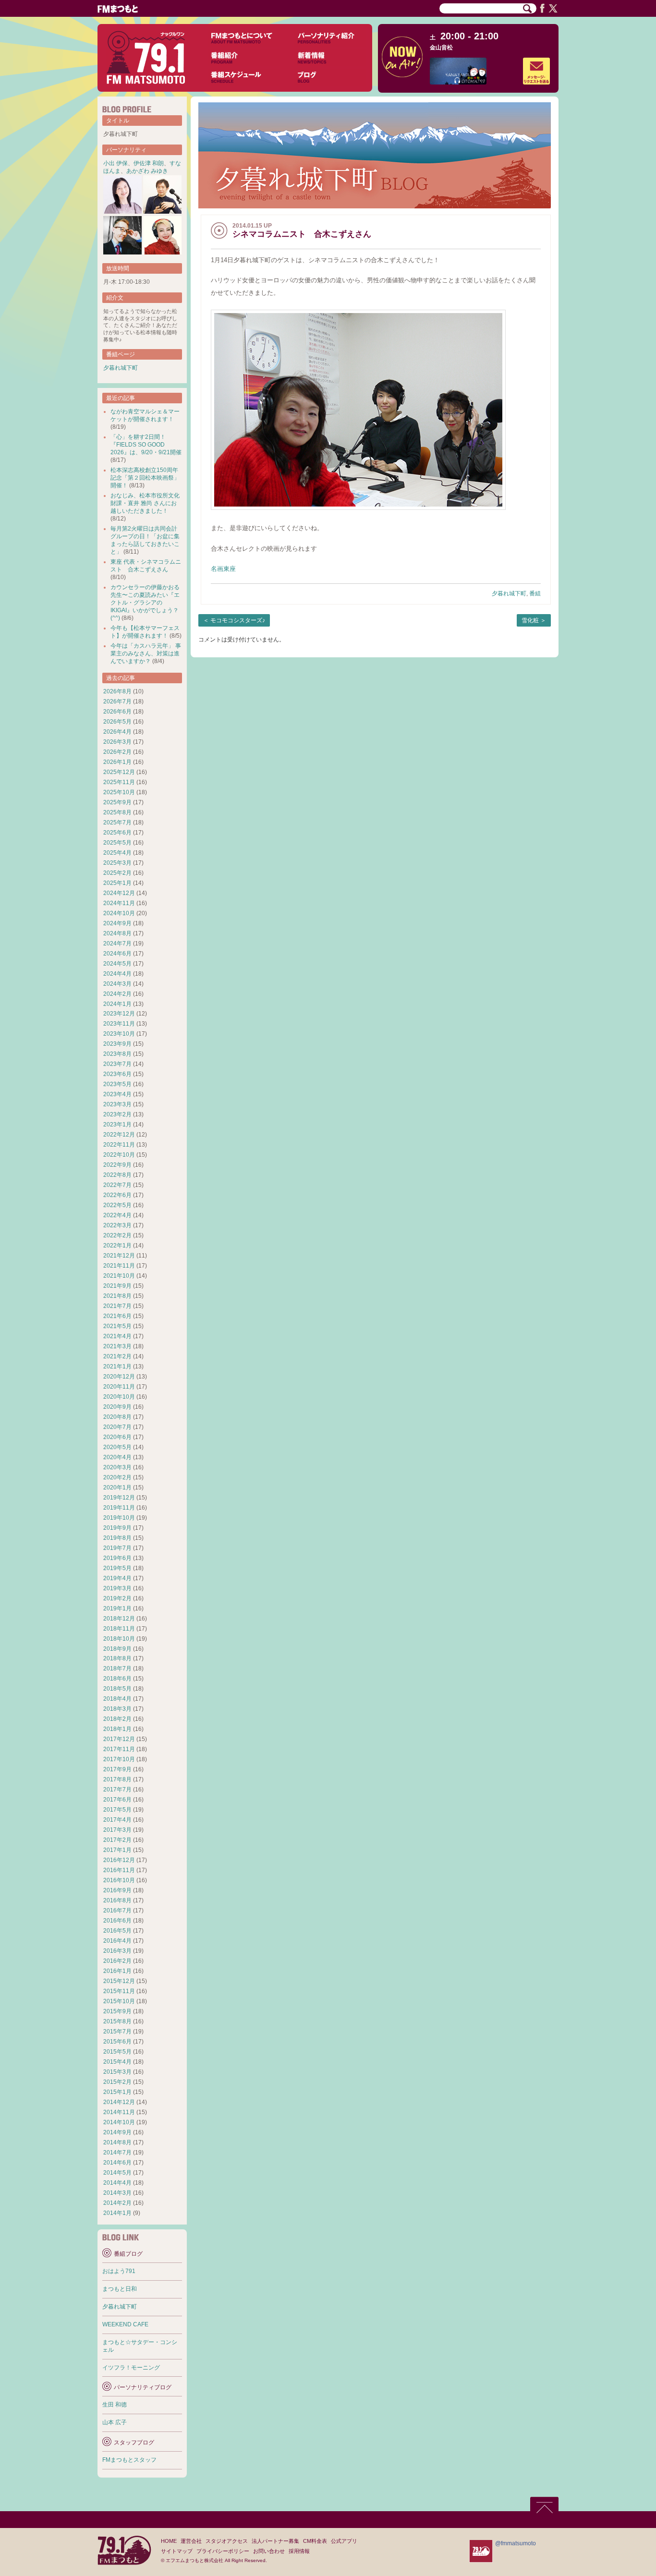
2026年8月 (117, 691)
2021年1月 (117, 1367)
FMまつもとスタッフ (129, 2460)
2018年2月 (117, 1719)
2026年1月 (117, 762)
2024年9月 (117, 923)
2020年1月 (117, 1488)
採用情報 (299, 2551)
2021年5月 (117, 1326)
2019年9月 (117, 1528)
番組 (535, 593)
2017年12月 (119, 1739)
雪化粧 (530, 620)
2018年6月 (117, 1679)
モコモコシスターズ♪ (238, 620)
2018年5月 (117, 1689)
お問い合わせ (269, 2551)
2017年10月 (119, 1759)
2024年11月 (119, 903)
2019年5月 (117, 1568)
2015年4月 (117, 2062)
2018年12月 (119, 1619)
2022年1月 (117, 1246)
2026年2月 (117, 752)
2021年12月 (119, 1256)
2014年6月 (117, 2163)
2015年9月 (117, 2011)
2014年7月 (117, 2153)
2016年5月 (117, 1931)
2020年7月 (117, 1427)
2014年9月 (117, 2132)
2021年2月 (117, 1356)
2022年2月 (117, 1235)
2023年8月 (117, 1054)
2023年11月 (119, 1024)
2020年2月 (117, 1477)
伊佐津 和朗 (149, 163)
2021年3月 (117, 1346)
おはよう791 (119, 2271)
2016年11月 (119, 1870)
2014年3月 (117, 2193)
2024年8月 (117, 933)
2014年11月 (119, 2112)
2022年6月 (117, 1195)
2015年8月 (117, 2021)
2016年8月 (117, 1900)
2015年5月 (117, 2052)
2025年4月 (117, 853)
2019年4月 (117, 1578)
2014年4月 (117, 2183)
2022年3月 (117, 1225)
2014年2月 (117, 2203)
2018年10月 (119, 1639)
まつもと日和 (120, 2289)
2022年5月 (117, 1205)
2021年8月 (117, 1296)
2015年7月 (117, 2032)
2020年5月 (117, 1447)
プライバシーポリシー (223, 2551)
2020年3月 (117, 1467)
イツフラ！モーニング (131, 2368)
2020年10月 (119, 1397)
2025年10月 (119, 792)
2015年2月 (117, 2082)
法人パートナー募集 (275, 2541)
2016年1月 (117, 1971)
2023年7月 (117, 1064)
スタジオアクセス (227, 2541)
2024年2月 (117, 994)
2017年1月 (117, 1850)
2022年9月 (117, 1165)
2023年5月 (117, 1084)
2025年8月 (117, 812)
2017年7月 (117, 1790)
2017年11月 (119, 1749)
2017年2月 (117, 1840)
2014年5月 (117, 2173)
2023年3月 (117, 1104)
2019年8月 (117, 1538)
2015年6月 (117, 2042)
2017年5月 (117, 1810)
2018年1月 (117, 1729)
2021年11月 (119, 1266)
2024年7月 (117, 943)
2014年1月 (117, 2213)
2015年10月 (119, 2001)
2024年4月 (117, 974)
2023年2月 (117, 1114)
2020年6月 (117, 1437)
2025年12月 (119, 772)
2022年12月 (119, 1135)
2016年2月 (117, 1961)
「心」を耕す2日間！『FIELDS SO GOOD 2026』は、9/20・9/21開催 (146, 445)
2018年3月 (117, 1709)
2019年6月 (117, 1558)
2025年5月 (117, 843)
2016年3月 (117, 1951)
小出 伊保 (115, 163)
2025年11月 (119, 782)
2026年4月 (117, 732)
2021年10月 (119, 1276)
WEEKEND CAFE (125, 2324)
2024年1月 (117, 1004)
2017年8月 (117, 1779)
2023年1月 (117, 1125)
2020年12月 (119, 1377)
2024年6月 (117, 954)
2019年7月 (117, 1548)
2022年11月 (119, 1145)
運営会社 (191, 2541)
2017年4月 (117, 1820)
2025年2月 (117, 873)
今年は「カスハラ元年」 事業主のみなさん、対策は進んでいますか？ (146, 653)
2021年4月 (117, 1336)
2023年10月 (119, 1034)
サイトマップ (177, 2551)
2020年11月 (119, 1387)
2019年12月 (119, 1498)
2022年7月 (117, 1185)
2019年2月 (117, 1598)
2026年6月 (117, 712)
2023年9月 (117, 1044)
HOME (169, 2541)
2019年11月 (119, 1508)
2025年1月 (117, 883)
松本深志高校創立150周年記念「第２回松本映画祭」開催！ (145, 478)
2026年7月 (117, 701)
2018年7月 (117, 1669)
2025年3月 (117, 863)
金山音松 (441, 48)
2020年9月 (117, 1407)
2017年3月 (117, 1830)
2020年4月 (117, 1457)
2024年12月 (119, 893)
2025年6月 (117, 833)
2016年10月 (119, 1880)
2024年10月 (119, 913)
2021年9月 (117, 1286)
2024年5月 (117, 964)
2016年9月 (117, 1890)
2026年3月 (117, 742)
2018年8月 (117, 1658)
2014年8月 (117, 2142)
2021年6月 (117, 1316)
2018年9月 (117, 1649)
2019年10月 (119, 1518)
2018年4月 (117, 1699)
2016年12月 (119, 1860)
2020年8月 (117, 1417)
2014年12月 (119, 2102)
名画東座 (223, 569)
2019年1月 (117, 1608)
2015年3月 (117, 2072)
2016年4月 (117, 1941)
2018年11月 (119, 1629)
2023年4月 (117, 1094)
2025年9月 (117, 802)
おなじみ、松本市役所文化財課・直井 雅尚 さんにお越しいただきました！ (145, 503)
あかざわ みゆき (147, 171)
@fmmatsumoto (516, 2543)
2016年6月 (117, 1921)
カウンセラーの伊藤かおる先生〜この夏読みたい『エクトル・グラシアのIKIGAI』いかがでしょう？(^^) (145, 603)
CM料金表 (315, 2541)
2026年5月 (117, 722)
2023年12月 (119, 1014)
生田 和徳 (115, 2405)
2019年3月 (117, 1588)
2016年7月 (117, 1911)
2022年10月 (119, 1155)
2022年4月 (117, 1215)
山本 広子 (115, 2422)
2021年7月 (117, 1306)
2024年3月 (117, 984)
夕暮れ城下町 (509, 593)
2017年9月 (117, 1769)
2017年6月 (117, 1800)
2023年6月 (117, 1074)
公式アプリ (344, 2541)
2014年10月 (119, 2122)
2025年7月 (117, 822)
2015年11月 (119, 1991)
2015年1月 (117, 2092)
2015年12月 (119, 1981)
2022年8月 (117, 1175)
